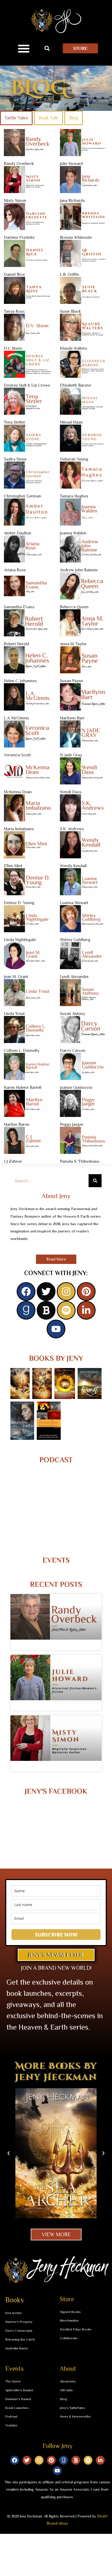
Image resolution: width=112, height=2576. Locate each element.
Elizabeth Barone (76, 385)
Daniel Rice (14, 274)
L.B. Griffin (70, 274)
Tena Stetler (15, 422)
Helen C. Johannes (20, 681)
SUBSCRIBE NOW (56, 1935)
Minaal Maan (71, 422)
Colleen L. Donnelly (22, 1051)
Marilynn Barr (72, 718)
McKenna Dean (18, 792)
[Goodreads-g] (26, 1310)
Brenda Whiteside (76, 238)
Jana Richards (72, 201)
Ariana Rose (15, 570)
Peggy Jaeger (72, 1124)
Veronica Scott (17, 755)
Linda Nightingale (20, 940)
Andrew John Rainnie (79, 570)
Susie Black (70, 311)
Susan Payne (71, 681)
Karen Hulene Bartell (23, 1088)
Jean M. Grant (16, 977)
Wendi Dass (71, 792)
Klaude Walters (74, 348)
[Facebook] (26, 1292)
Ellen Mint (13, 866)
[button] (24, 48)
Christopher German (23, 496)
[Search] (95, 1181)
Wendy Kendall (73, 866)
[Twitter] (46, 1292)
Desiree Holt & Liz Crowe (27, 385)
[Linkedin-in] (86, 1310)
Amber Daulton (18, 533)
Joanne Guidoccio (76, 1088)
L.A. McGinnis (17, 718)
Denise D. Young (19, 903)
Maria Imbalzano (19, 829)
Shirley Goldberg (75, 940)
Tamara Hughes (74, 496)
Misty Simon (15, 201)
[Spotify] (66, 1310)
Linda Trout (14, 1014)
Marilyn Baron (17, 1124)
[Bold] (46, 1310)
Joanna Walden (73, 533)
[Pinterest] (86, 1292)
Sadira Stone (15, 459)
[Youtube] (56, 1329)
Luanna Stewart (74, 903)
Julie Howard (71, 164)
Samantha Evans (19, 607)
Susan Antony (73, 1014)
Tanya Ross (14, 311)
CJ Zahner (13, 1161)
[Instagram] (66, 1292)
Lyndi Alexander (74, 977)
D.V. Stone (13, 348)
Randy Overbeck (19, 164)
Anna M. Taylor (73, 644)
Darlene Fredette (19, 238)
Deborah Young (74, 459)
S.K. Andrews (72, 829)
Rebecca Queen (74, 607)
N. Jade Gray (71, 755)
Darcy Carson (73, 1051)
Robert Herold (17, 644)
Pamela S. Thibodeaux (80, 1161)
